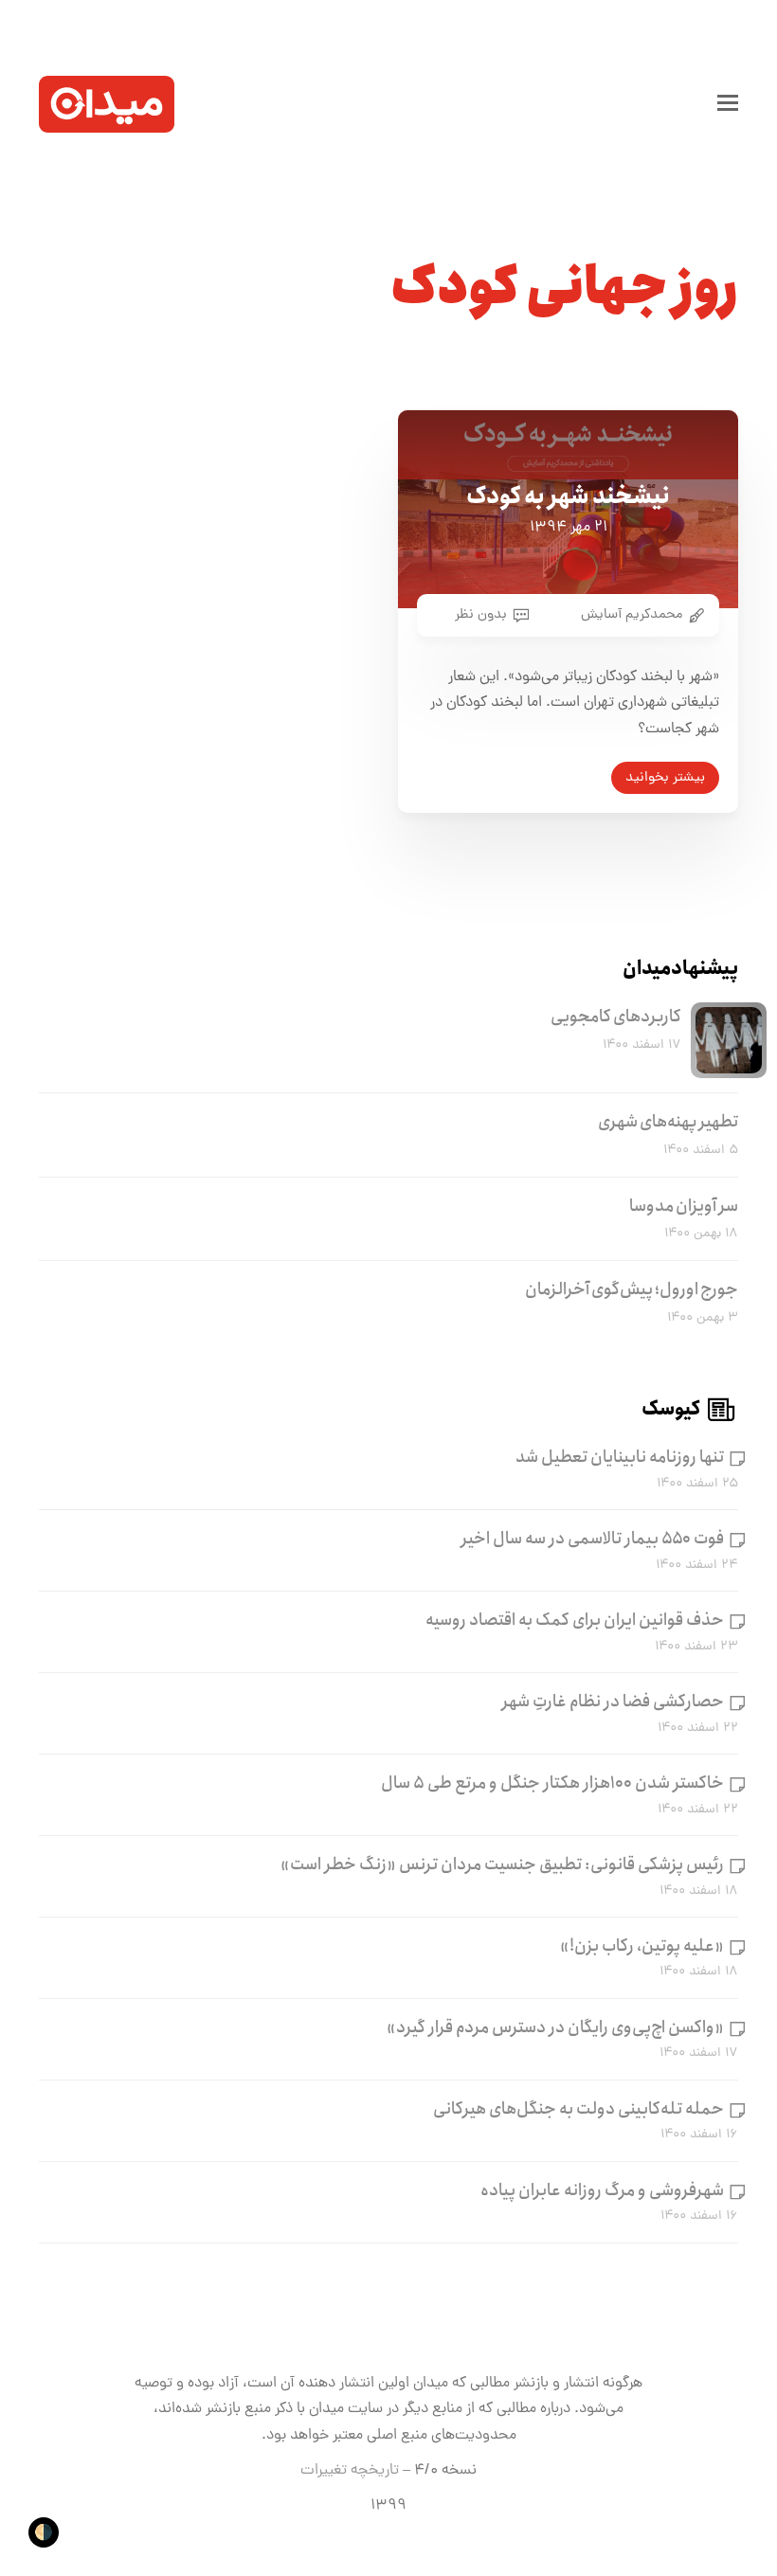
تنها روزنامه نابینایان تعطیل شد (620, 1457)
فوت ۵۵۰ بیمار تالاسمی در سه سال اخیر (593, 1539)
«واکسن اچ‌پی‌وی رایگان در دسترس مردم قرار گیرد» (555, 2027)
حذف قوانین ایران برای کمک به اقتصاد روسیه (575, 1620)
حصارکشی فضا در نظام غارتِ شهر (613, 1702)
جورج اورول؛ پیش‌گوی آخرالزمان (632, 1289)
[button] (728, 104)
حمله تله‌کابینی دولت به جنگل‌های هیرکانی (578, 2109)
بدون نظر (481, 615)
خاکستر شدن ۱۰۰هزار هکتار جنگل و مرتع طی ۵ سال (552, 1783)
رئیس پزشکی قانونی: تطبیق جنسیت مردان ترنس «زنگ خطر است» (502, 1864)
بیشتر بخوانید (665, 778)
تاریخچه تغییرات (350, 2471)
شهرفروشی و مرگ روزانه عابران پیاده (602, 2190)
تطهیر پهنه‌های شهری (668, 1122)
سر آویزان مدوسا (684, 1206)
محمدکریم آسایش (632, 615)
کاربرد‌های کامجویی (616, 1017)
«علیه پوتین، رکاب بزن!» (642, 1946)
